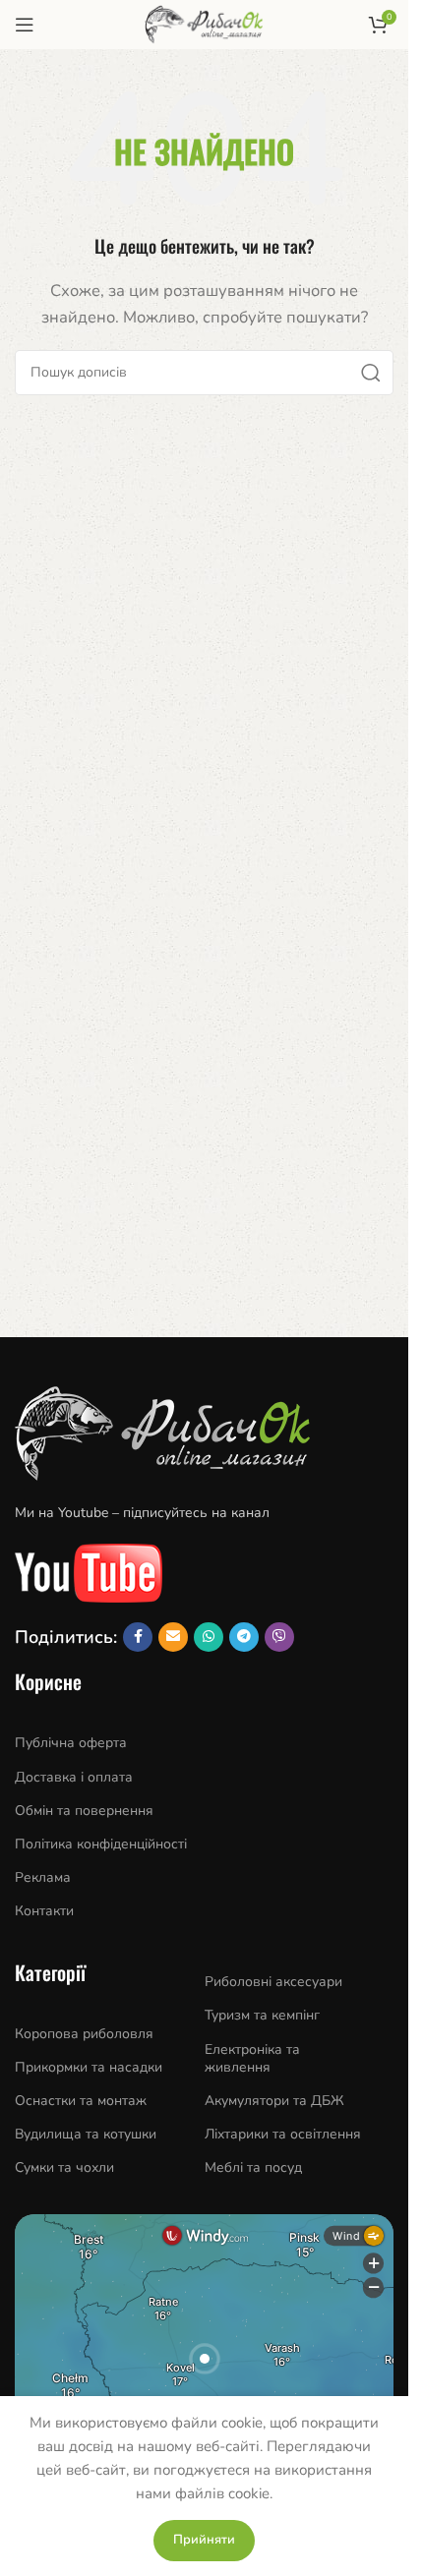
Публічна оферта (71, 1743)
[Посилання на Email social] (173, 1637)
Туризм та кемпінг (262, 2015)
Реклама (43, 1877)
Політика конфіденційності (101, 1844)
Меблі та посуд (253, 2167)
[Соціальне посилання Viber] (279, 1637)
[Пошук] (371, 373)
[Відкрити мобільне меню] (25, 25)
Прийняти (204, 2540)
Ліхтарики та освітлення (283, 2134)
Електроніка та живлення (252, 2058)
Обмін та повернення (84, 1811)
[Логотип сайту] (204, 24)
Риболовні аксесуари (273, 1982)
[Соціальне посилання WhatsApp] (209, 1637)
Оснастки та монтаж (81, 2101)
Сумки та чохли (64, 2167)
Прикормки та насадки (89, 2067)
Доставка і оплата (74, 1777)
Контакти (44, 1911)
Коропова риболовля (84, 2034)
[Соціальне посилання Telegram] (244, 1637)
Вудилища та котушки (86, 2134)
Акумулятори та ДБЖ (274, 2101)
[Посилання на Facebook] (138, 1637)
